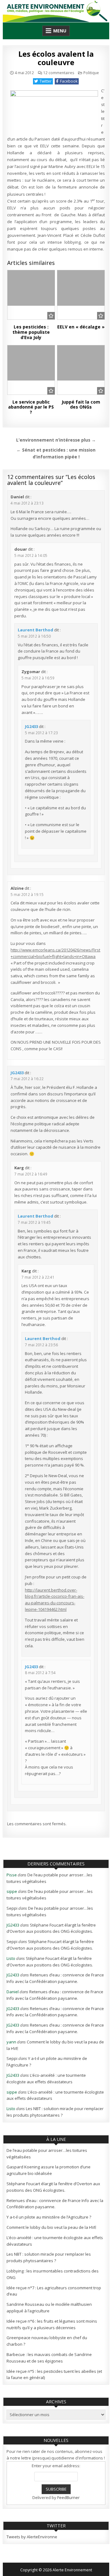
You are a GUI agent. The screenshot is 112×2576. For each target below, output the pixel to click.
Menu (60, 31)
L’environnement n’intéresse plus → (56, 440)
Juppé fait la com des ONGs (81, 405)
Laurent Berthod (35, 630)
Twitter (46, 81)
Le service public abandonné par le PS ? (31, 407)
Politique (91, 73)
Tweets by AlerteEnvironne (32, 2537)
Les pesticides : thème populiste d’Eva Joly (31, 332)
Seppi (12, 1908)
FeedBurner (68, 2497)
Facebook (69, 81)
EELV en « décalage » (81, 327)
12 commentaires (59, 73)
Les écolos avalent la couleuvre (56, 58)
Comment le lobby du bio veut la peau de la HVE (51, 2227)
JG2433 (31, 726)
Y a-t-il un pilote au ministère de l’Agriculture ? (49, 2217)
